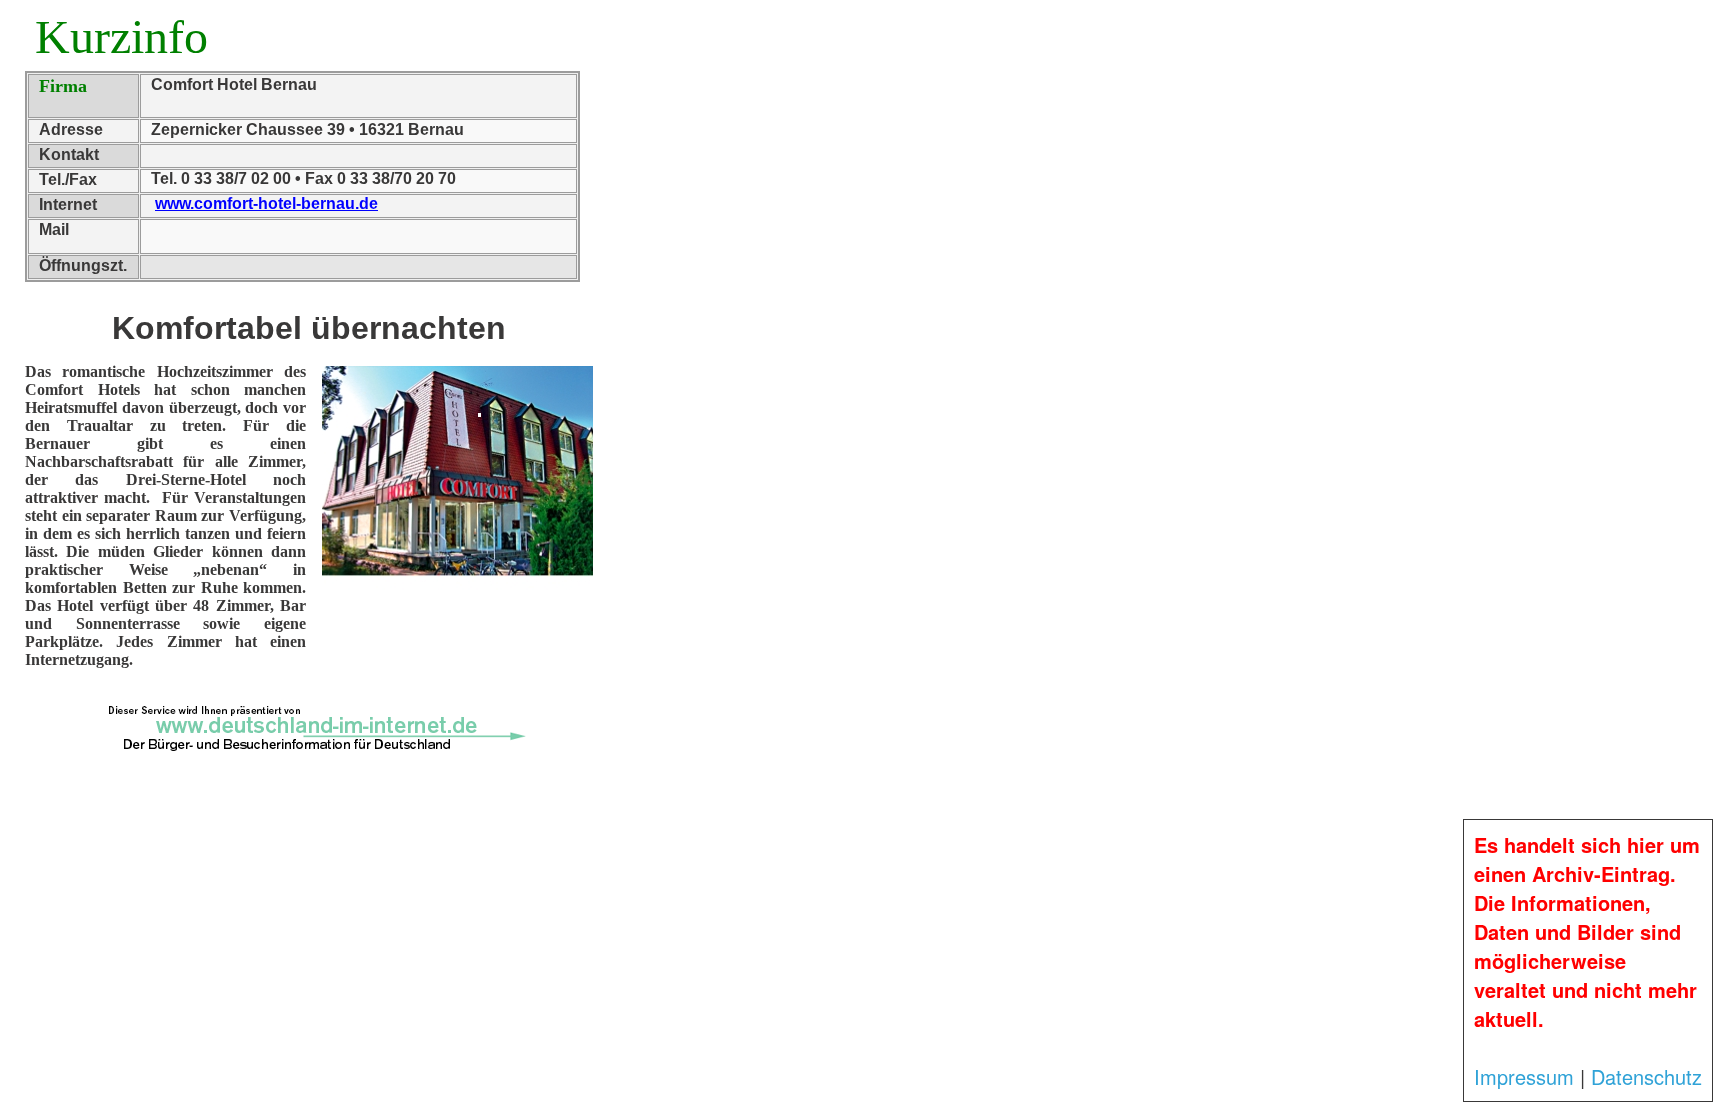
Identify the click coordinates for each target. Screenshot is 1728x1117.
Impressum (1524, 1076)
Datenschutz (1646, 1076)
